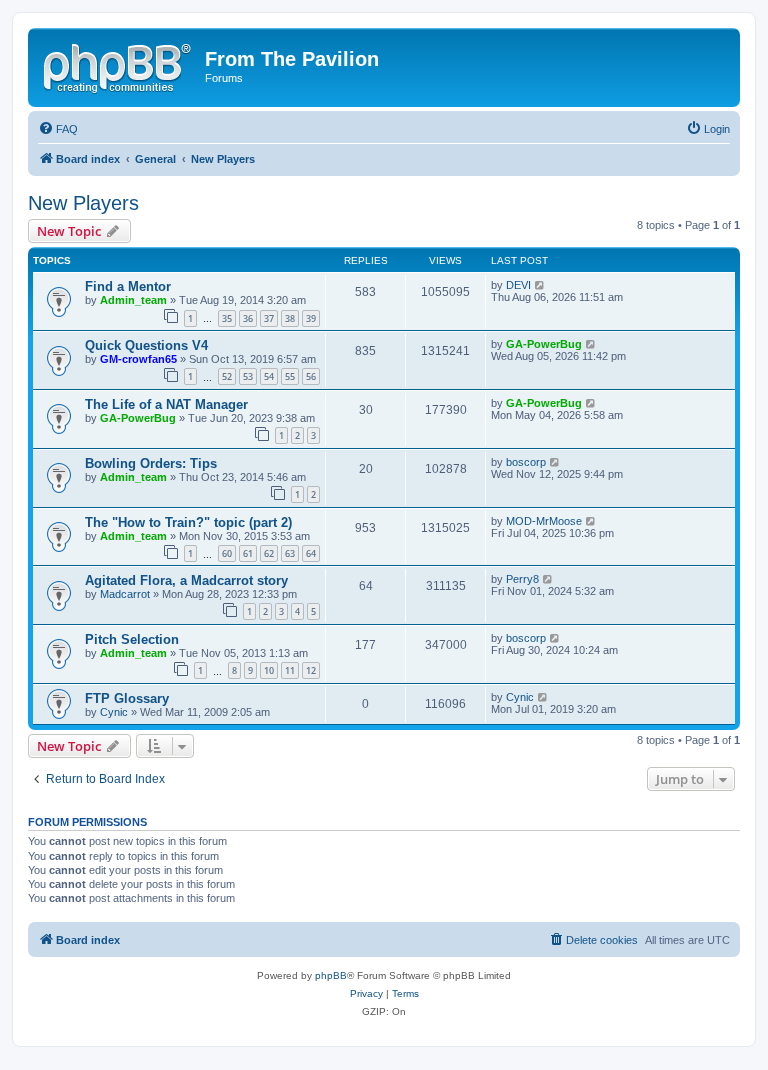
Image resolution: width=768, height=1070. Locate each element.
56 (311, 376)
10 (269, 670)
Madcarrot (125, 594)
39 (311, 318)
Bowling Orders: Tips (151, 463)
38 (290, 318)
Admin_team (133, 300)
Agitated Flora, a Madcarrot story (186, 580)
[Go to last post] (540, 285)
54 (269, 376)
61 (248, 553)
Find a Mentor (128, 286)
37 (269, 318)
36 (248, 318)
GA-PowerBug (544, 344)
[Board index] (119, 65)
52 (227, 376)
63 (290, 553)
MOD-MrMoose (544, 521)
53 (248, 376)
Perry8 (522, 579)
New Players (83, 203)
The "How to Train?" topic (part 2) (188, 522)
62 (269, 553)
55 (290, 376)
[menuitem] (58, 129)
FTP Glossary (127, 698)
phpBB (331, 975)
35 (227, 318)
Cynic (114, 712)
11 (290, 670)
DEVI (518, 285)
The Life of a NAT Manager (166, 404)
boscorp (526, 462)
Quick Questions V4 (146, 345)
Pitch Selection (132, 639)
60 (227, 553)
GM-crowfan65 (138, 359)
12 (311, 670)
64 (311, 553)
